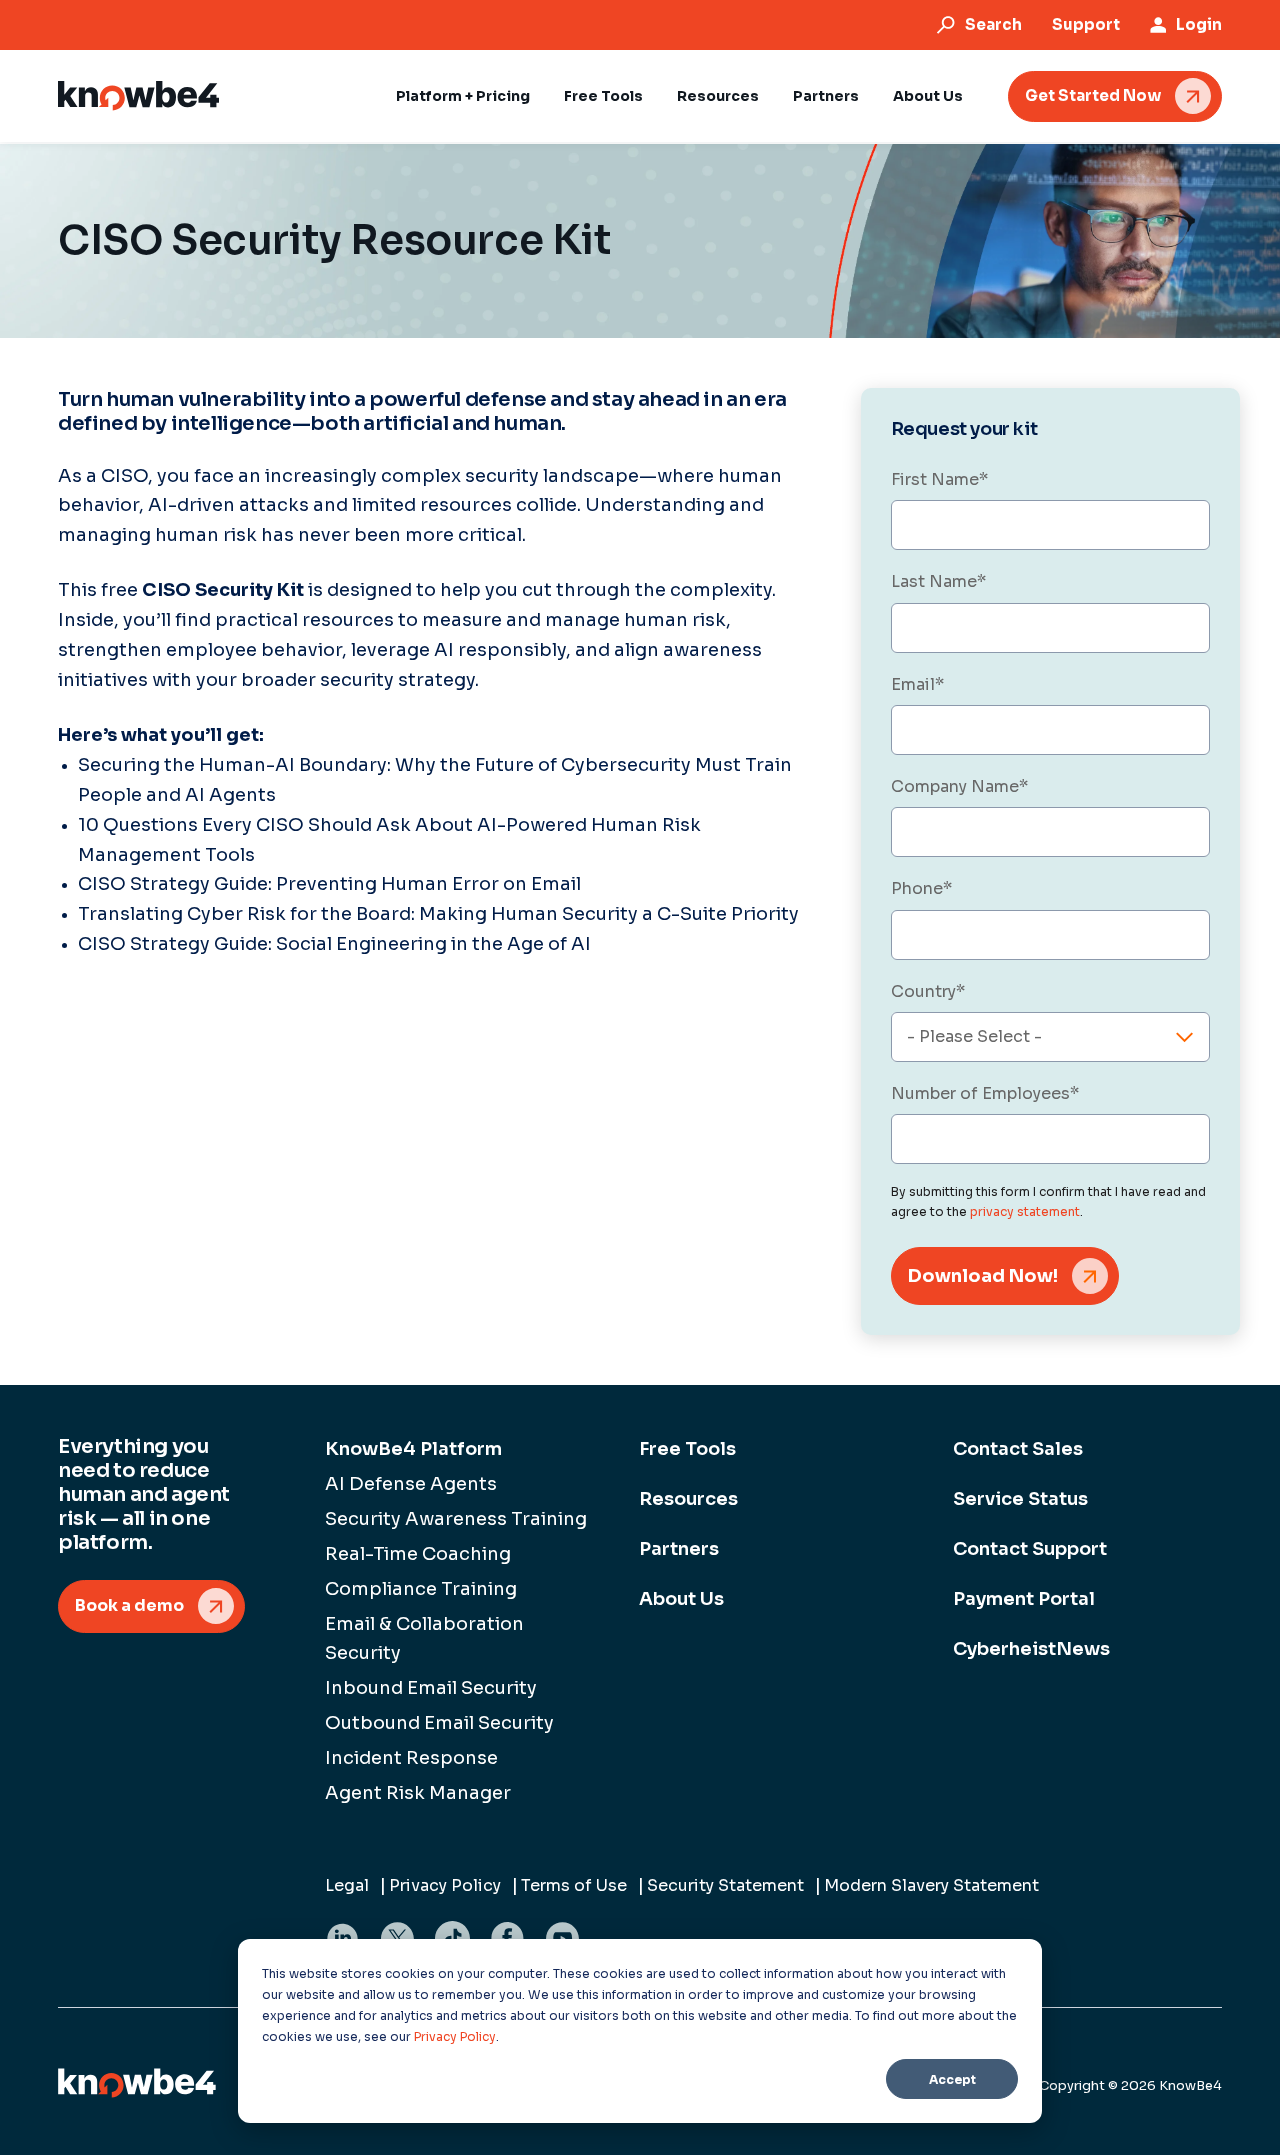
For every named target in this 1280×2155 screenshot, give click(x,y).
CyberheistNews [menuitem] (1031, 1649)
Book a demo (129, 1605)
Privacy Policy (455, 2036)
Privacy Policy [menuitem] (445, 1885)
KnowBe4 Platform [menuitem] (413, 1449)
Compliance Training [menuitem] (421, 1589)
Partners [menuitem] (679, 1549)
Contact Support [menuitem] (1030, 1549)
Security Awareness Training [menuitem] (456, 1519)
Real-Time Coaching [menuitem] (418, 1554)
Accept (952, 2079)
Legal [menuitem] (347, 1885)
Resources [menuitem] (688, 1499)
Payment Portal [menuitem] (1024, 1599)
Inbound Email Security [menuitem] (431, 1688)
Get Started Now (1093, 95)
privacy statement (1025, 1211)
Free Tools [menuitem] (687, 1449)
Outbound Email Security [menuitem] (439, 1723)
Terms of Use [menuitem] (574, 1885)
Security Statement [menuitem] (725, 1885)
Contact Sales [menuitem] (1018, 1449)
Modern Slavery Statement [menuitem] (931, 1885)
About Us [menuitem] (681, 1599)
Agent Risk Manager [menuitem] (418, 1793)
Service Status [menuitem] (1020, 1499)
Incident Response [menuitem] (411, 1758)
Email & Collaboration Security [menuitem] (424, 1639)
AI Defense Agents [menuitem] (411, 1484)
